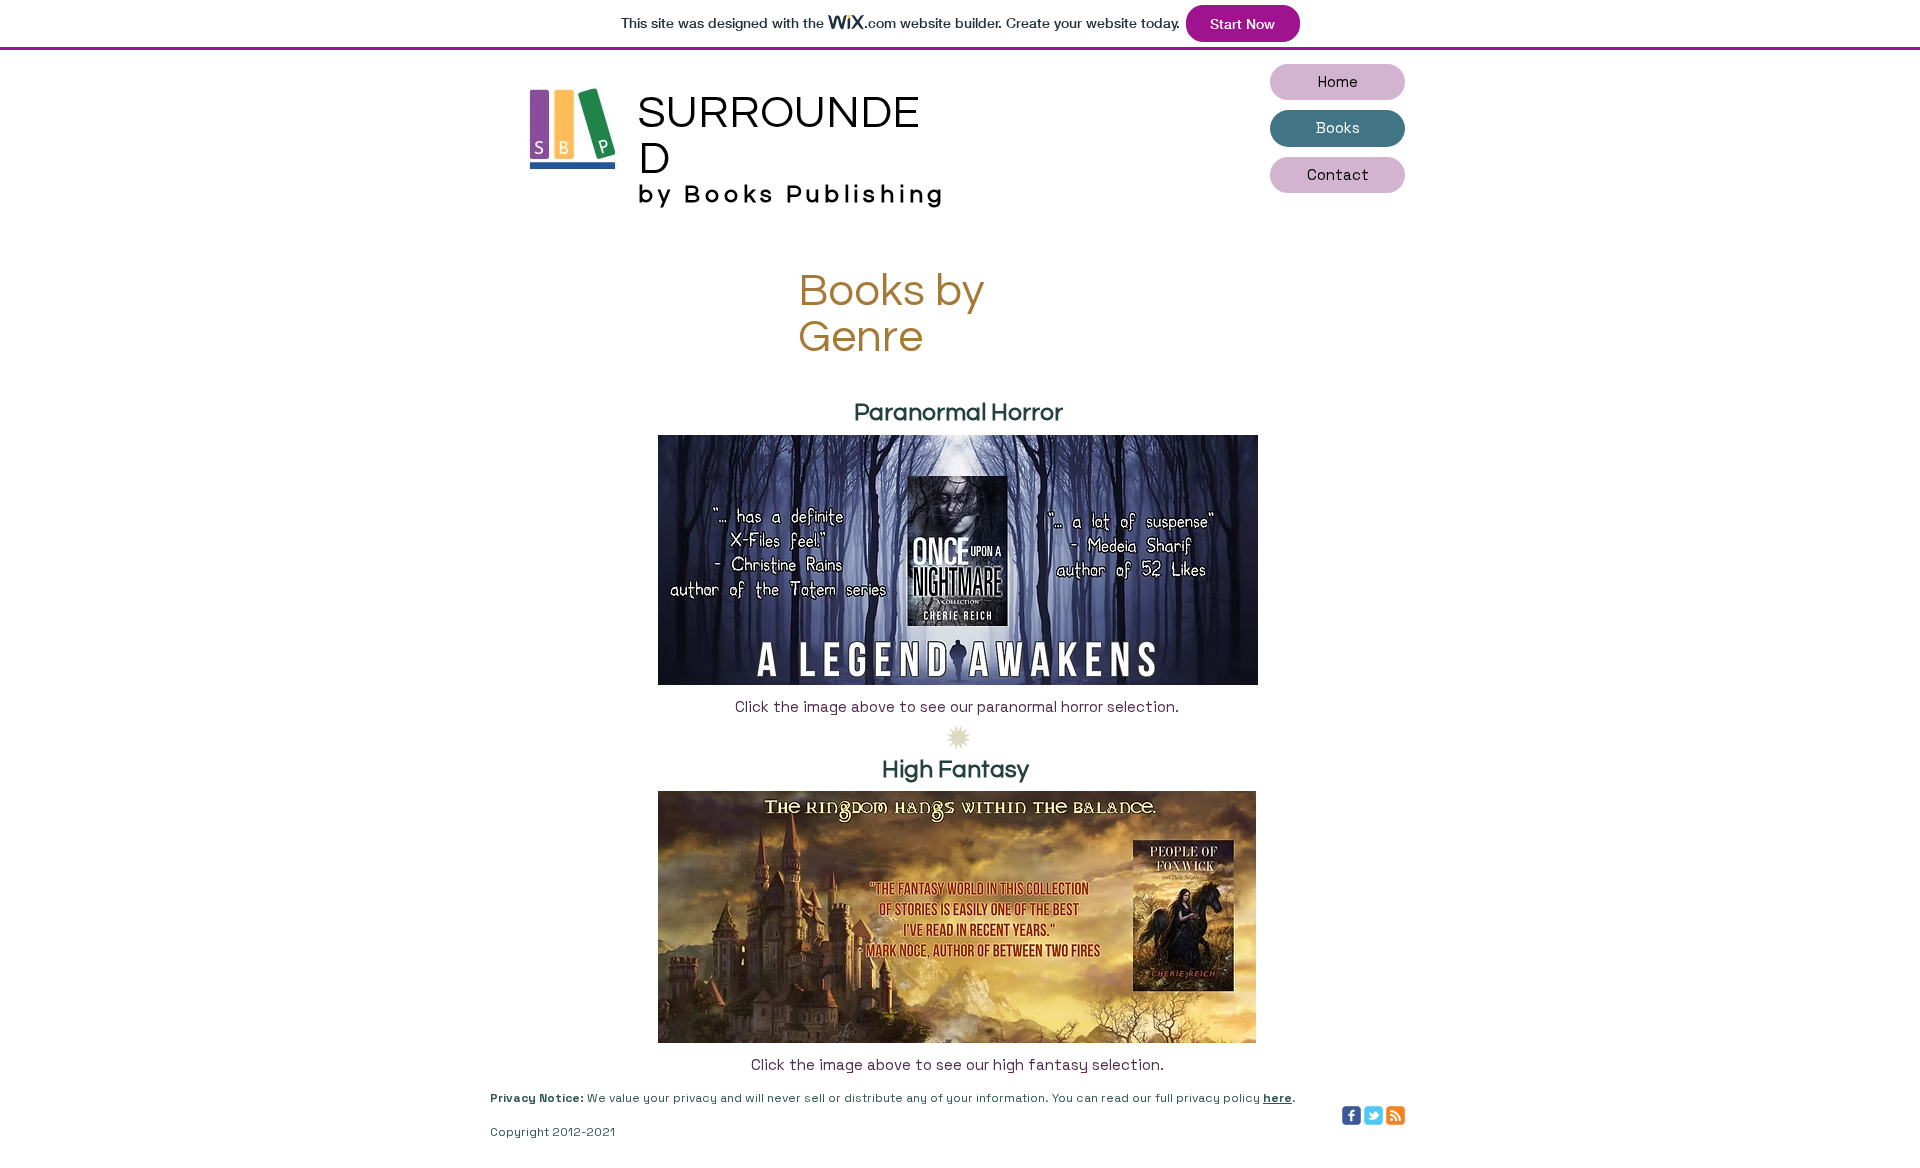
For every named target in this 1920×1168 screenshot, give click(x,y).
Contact (1338, 174)
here (1277, 1098)
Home (1338, 81)
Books (1338, 127)
